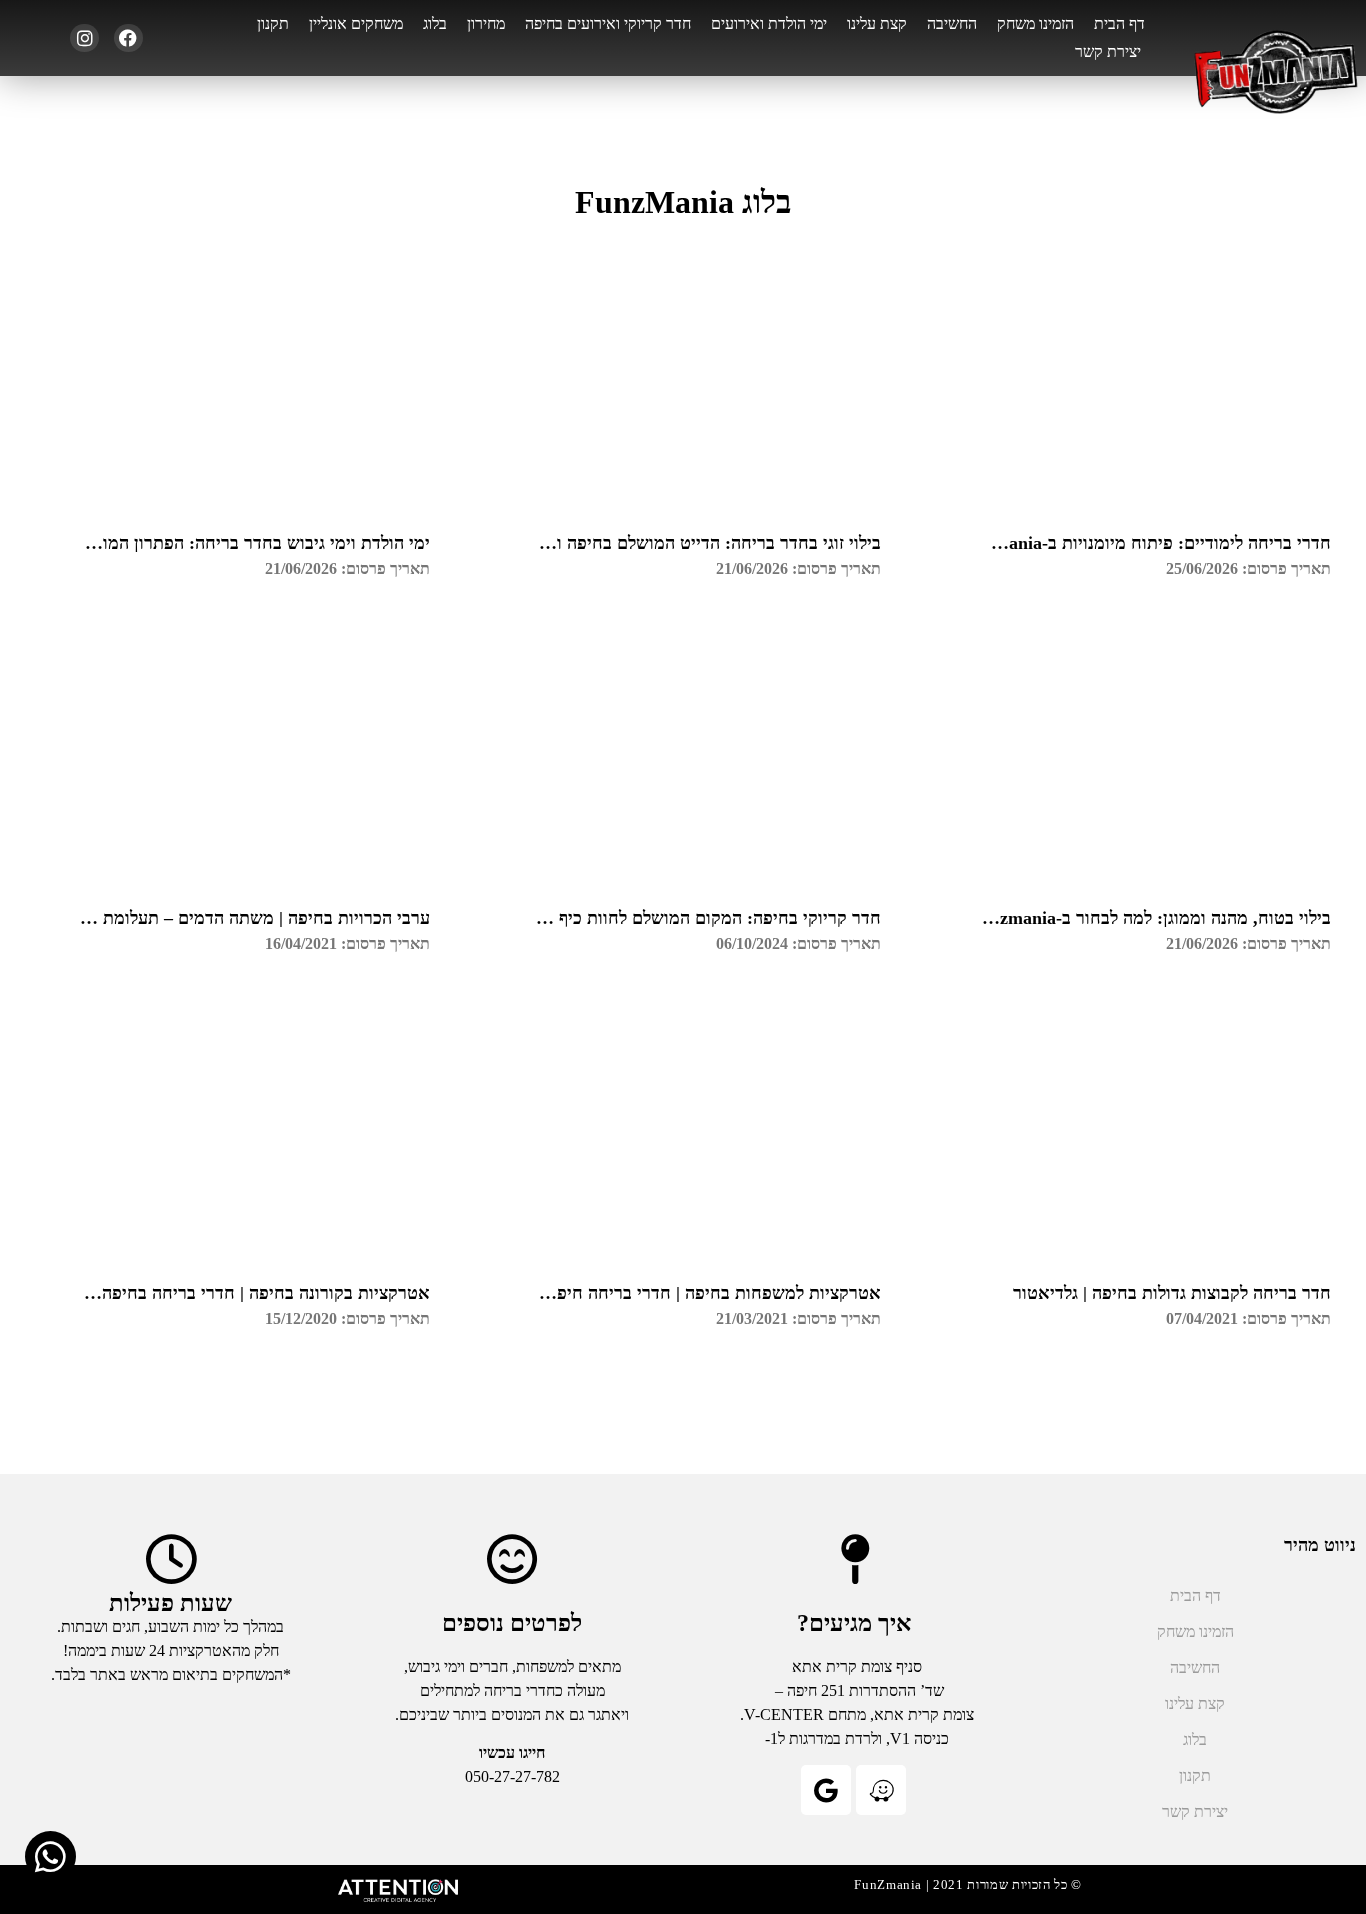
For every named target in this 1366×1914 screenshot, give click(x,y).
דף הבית (1119, 23)
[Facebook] (128, 38)
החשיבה (952, 23)
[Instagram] (84, 38)
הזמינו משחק (1035, 23)
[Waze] (881, 1790)
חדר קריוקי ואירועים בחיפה (608, 23)
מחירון (486, 23)
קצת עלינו (877, 23)
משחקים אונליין (356, 23)
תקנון (273, 23)
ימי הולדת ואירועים (769, 23)
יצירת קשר (1108, 51)
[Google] (826, 1790)
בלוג (435, 23)
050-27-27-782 (512, 1776)
